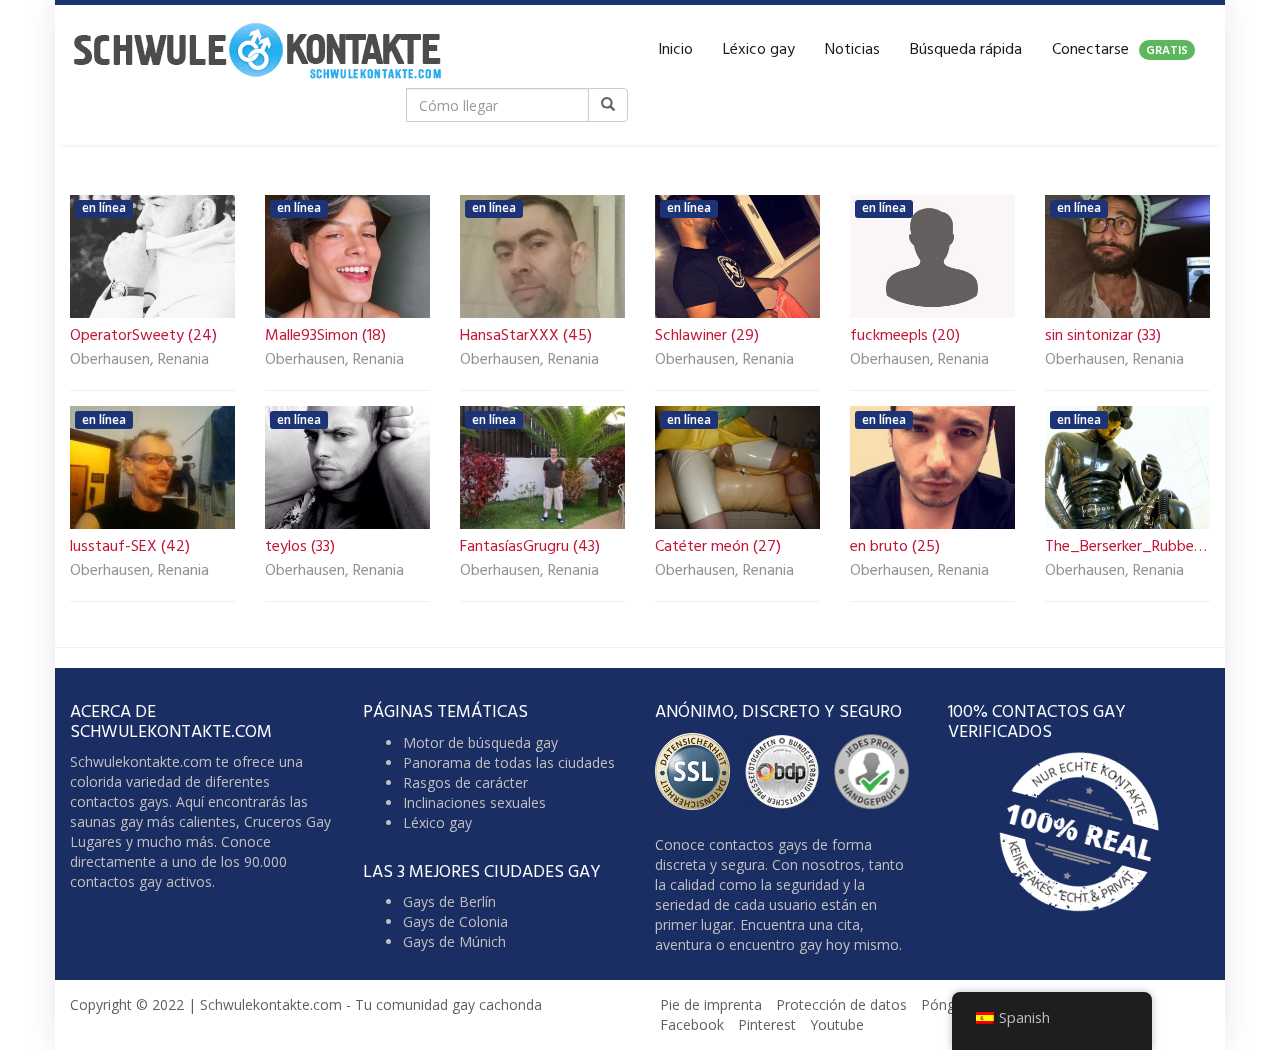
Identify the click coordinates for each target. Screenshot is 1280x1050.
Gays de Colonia (455, 921)
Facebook (692, 1024)
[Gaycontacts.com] (257, 50)
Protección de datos (841, 1004)
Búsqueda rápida (966, 50)
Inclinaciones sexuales (474, 802)
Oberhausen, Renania (139, 361)
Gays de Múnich (454, 941)
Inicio (675, 50)
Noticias (852, 50)
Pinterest (767, 1024)
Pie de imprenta (711, 1004)
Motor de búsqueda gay (480, 742)
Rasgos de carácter (465, 782)
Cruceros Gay (287, 821)
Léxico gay (759, 50)
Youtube (837, 1024)
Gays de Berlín (449, 901)
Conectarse (1120, 50)
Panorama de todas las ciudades (509, 762)
